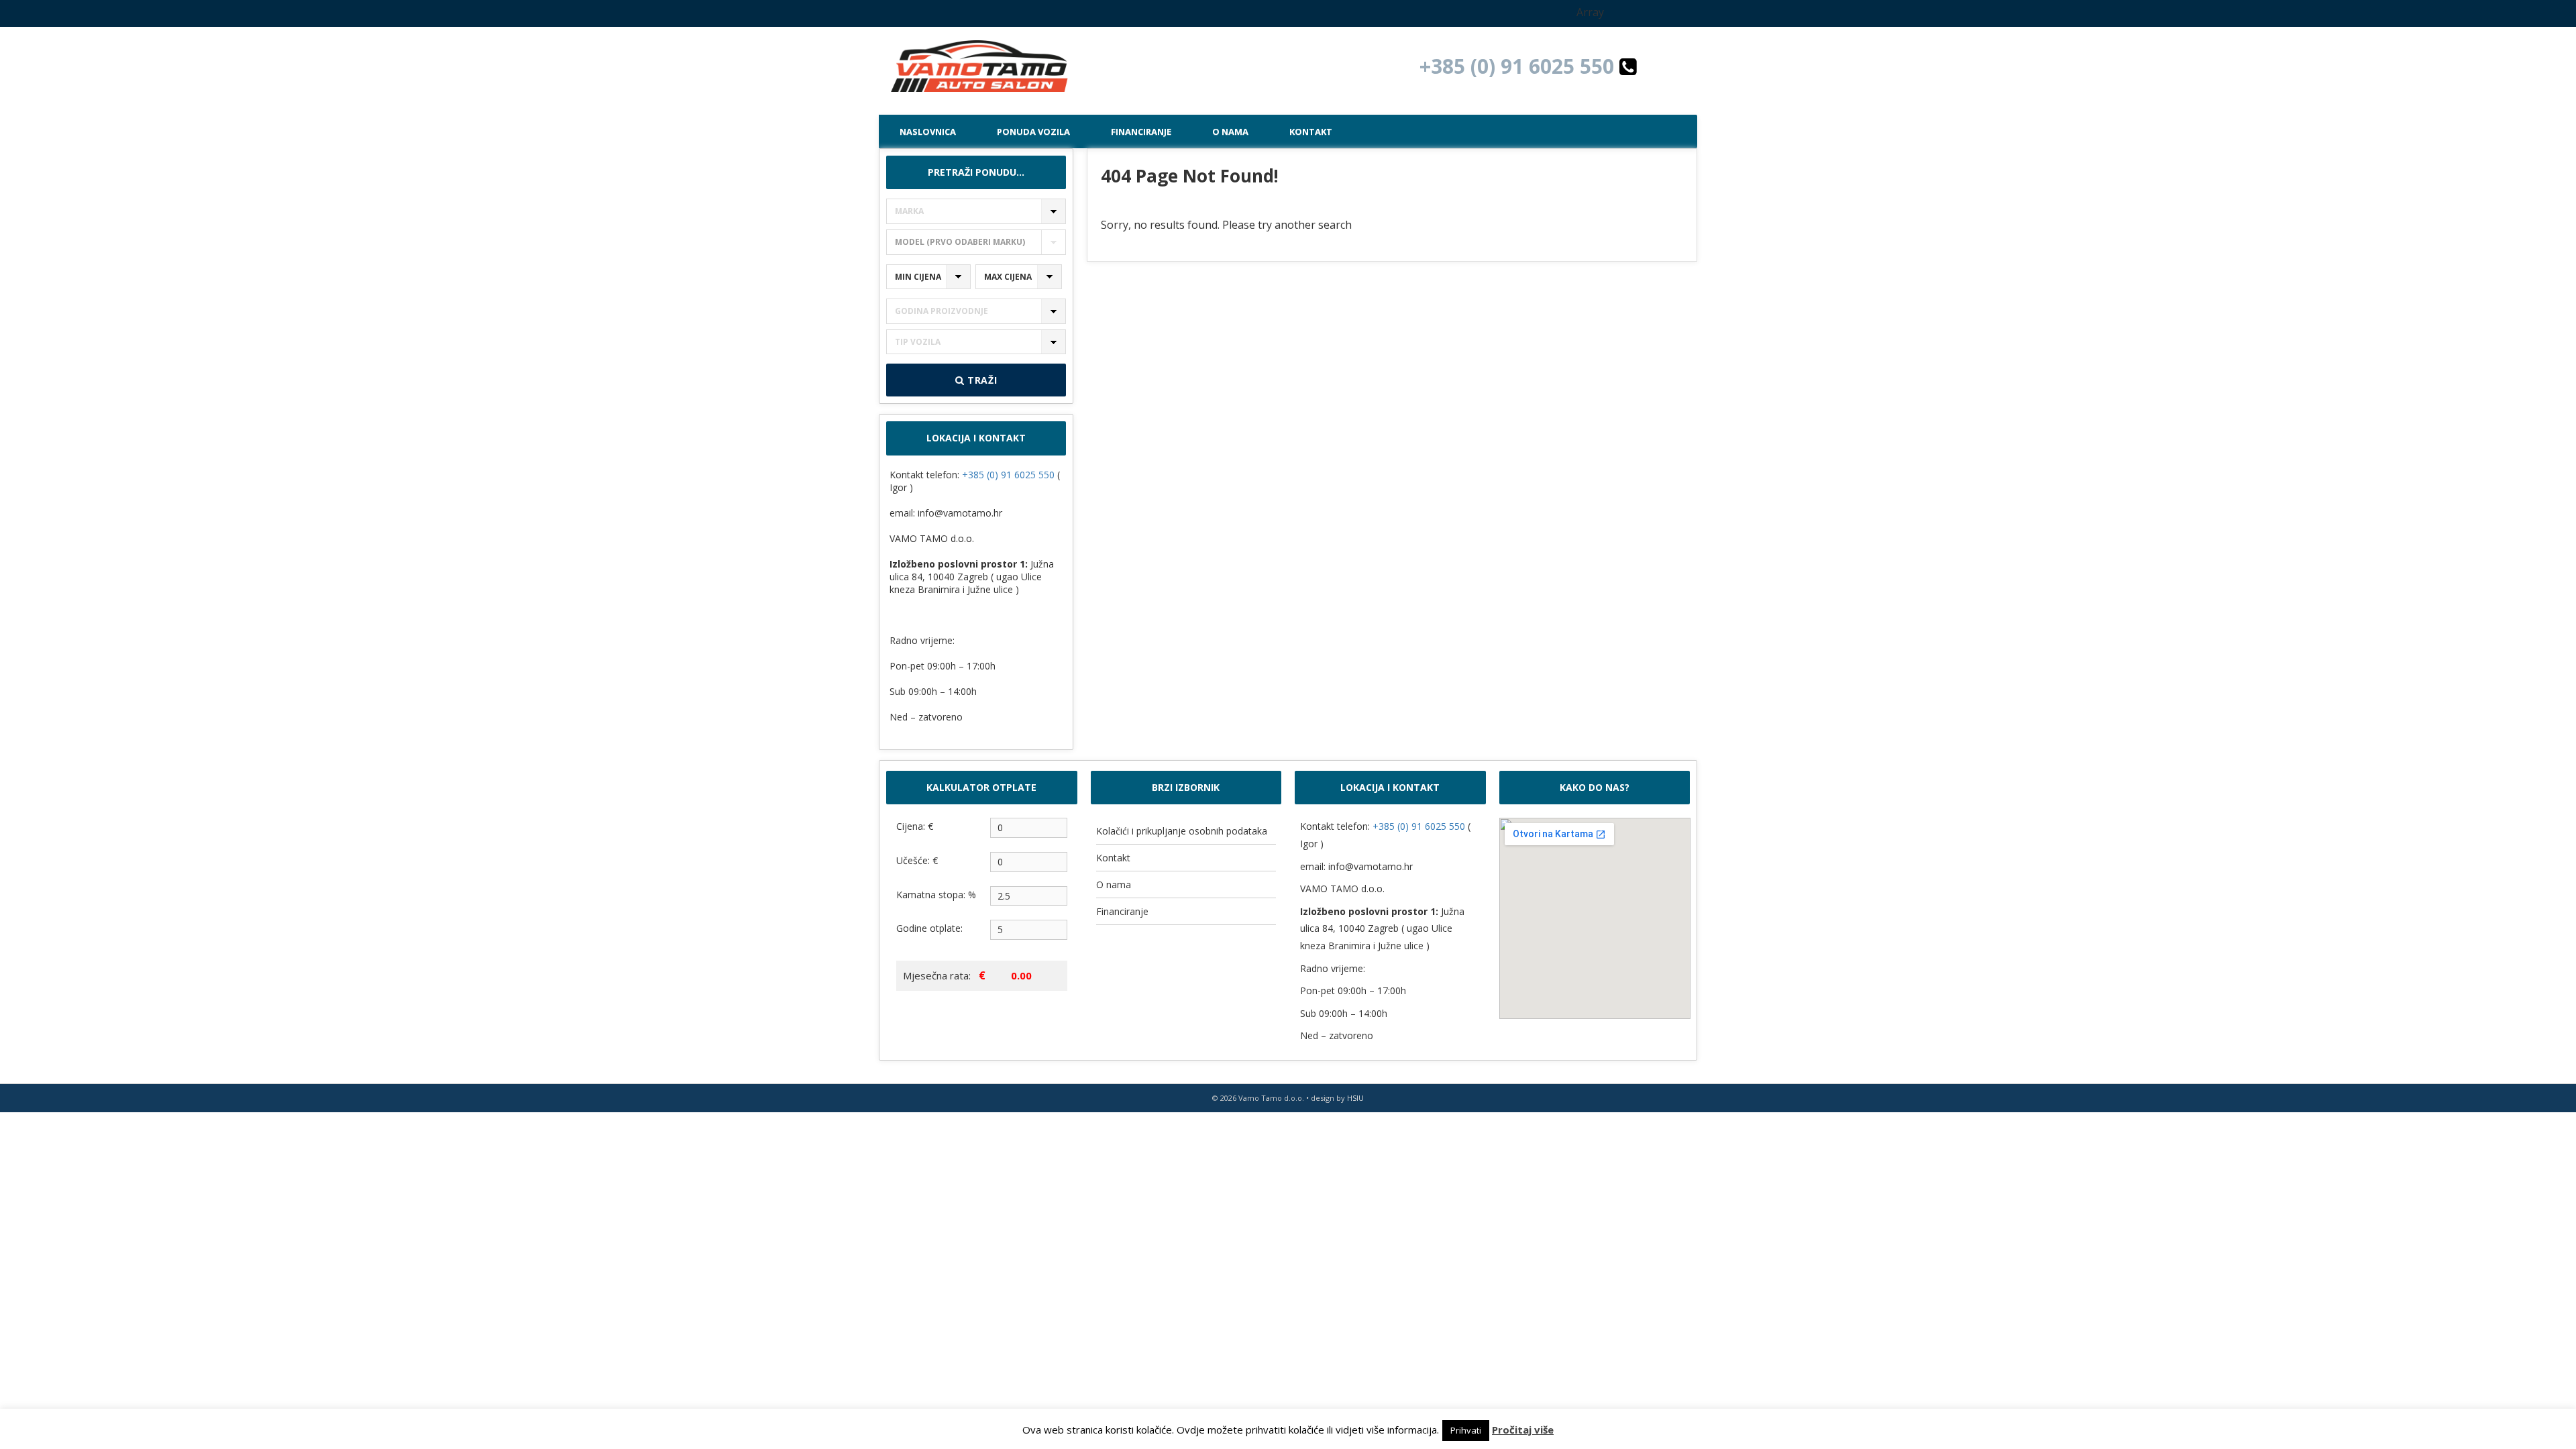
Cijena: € (915, 826)
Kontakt (1311, 131)
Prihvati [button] (1466, 1430)
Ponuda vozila (1033, 131)
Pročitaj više (1523, 1430)
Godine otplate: (929, 928)
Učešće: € (917, 860)
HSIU (1355, 1098)
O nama (1230, 131)
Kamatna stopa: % (936, 895)
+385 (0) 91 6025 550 (1519, 66)
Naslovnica (928, 131)
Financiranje (1141, 131)
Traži (980, 380)
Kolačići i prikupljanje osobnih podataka (1182, 831)
